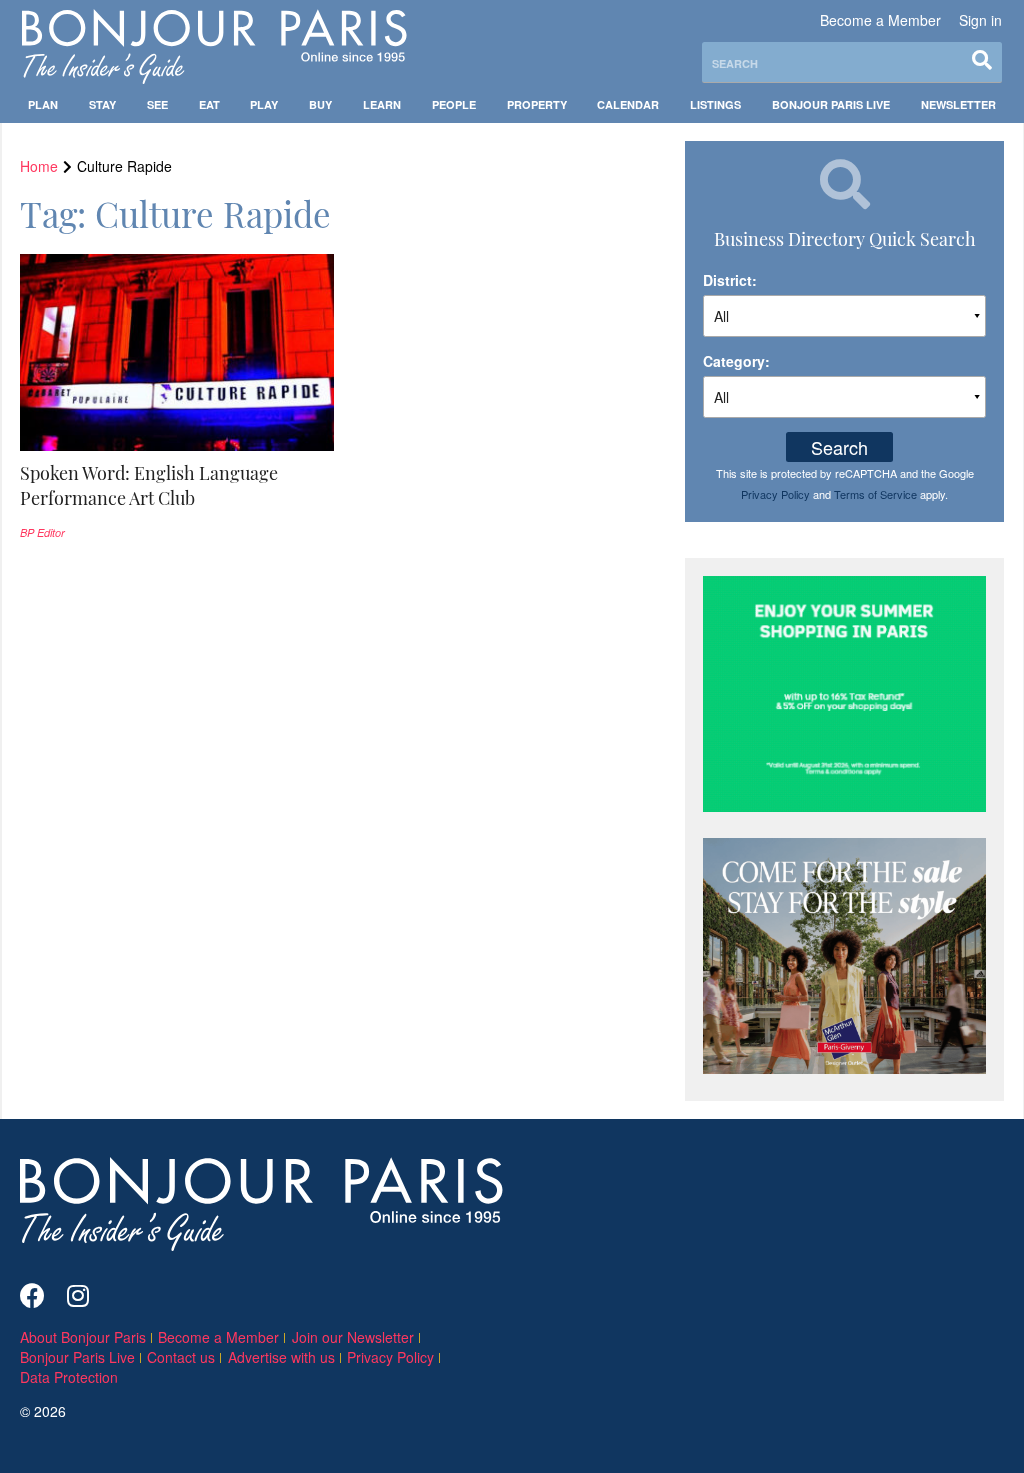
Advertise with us (281, 1357)
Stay (102, 104)
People (454, 104)
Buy (320, 104)
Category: (736, 361)
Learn (382, 104)
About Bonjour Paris (83, 1337)
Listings (715, 104)
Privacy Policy (775, 494)
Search (839, 447)
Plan (43, 104)
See (157, 104)
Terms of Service (875, 494)
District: (730, 280)
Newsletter (958, 104)
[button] (177, 486)
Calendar (628, 104)
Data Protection (69, 1377)
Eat (209, 104)
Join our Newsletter (353, 1337)
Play (264, 104)
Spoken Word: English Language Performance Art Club (149, 485)
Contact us (181, 1357)
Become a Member (880, 20)
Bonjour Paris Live (831, 104)
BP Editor (42, 532)
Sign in (980, 20)
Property (537, 104)
